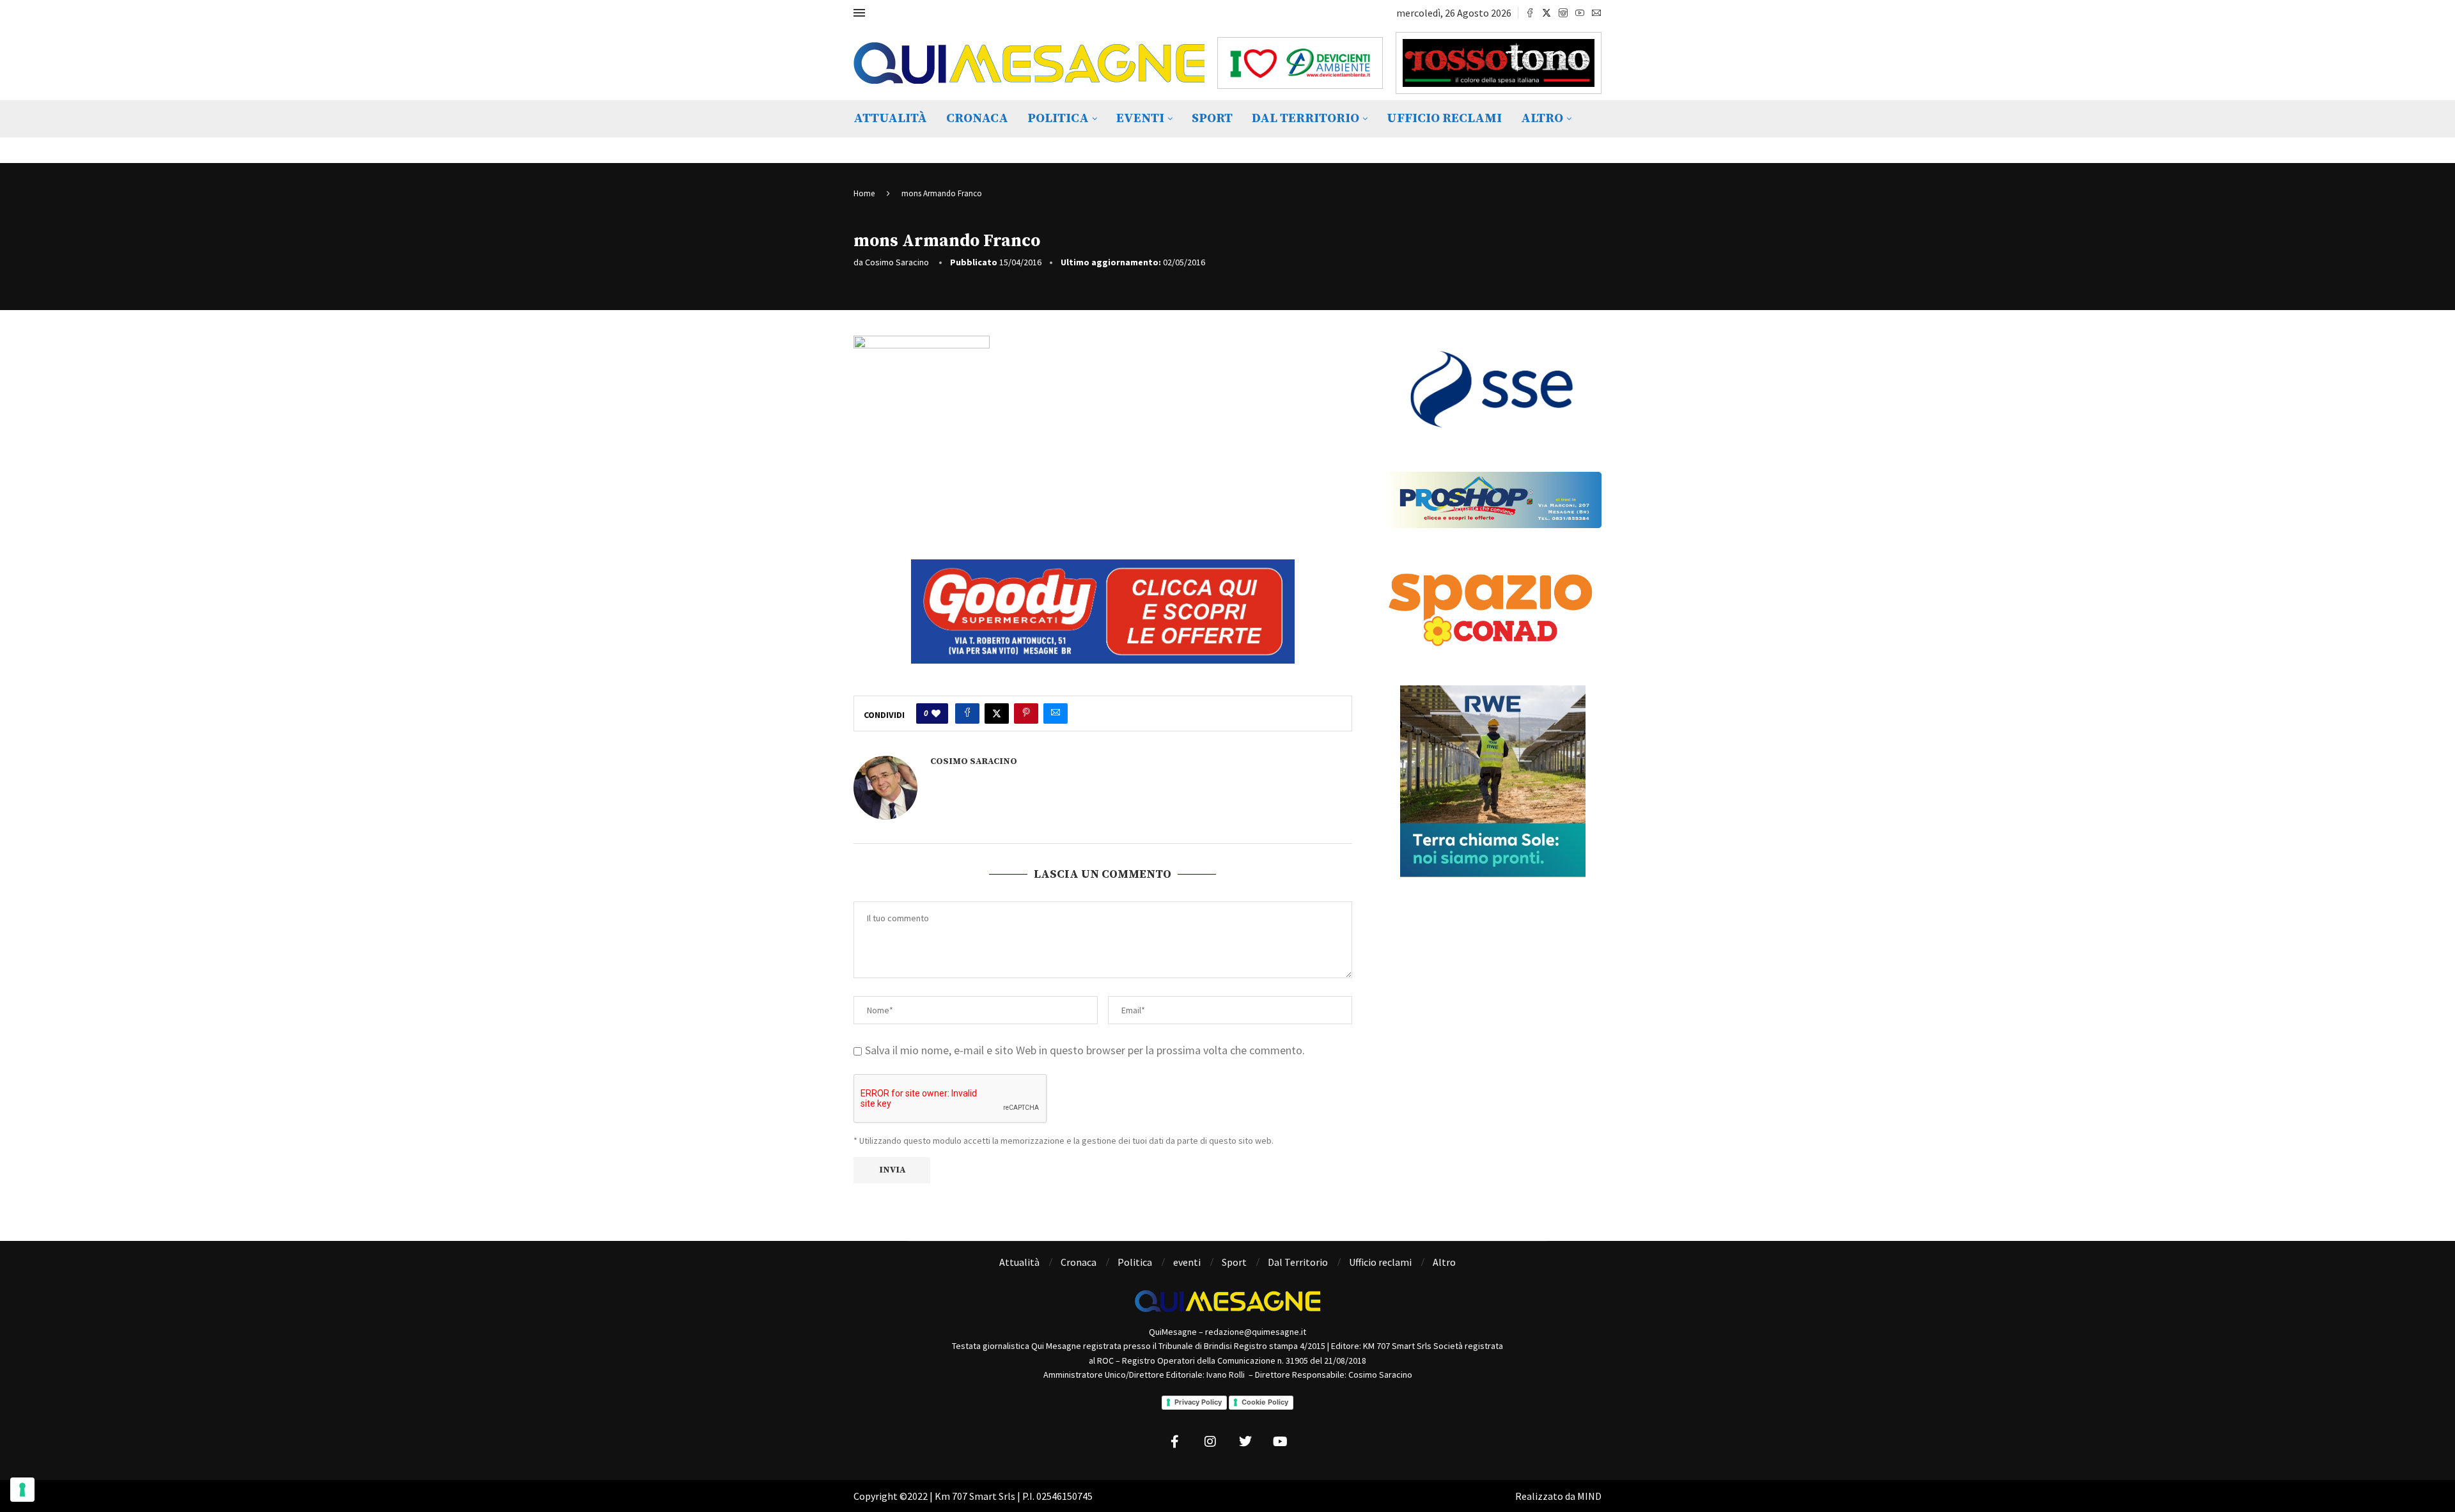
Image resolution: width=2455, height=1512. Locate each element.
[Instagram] (1563, 13)
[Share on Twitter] (997, 713)
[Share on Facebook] (967, 713)
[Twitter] (1547, 13)
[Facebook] (1530, 13)
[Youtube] (1580, 13)
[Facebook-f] (1175, 1442)
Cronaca (977, 119)
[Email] (1596, 13)
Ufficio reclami (1444, 119)
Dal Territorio (1305, 119)
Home (864, 193)
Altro (1542, 119)
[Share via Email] (1056, 713)
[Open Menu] (859, 13)
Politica (1058, 119)
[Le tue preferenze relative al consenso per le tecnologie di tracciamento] (22, 1490)
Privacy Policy (1198, 1402)
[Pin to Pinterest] (1026, 713)
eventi (1140, 119)
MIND (1589, 1496)
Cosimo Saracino (897, 262)
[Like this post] (936, 713)
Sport (1212, 119)
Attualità (890, 119)
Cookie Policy (1265, 1402)
